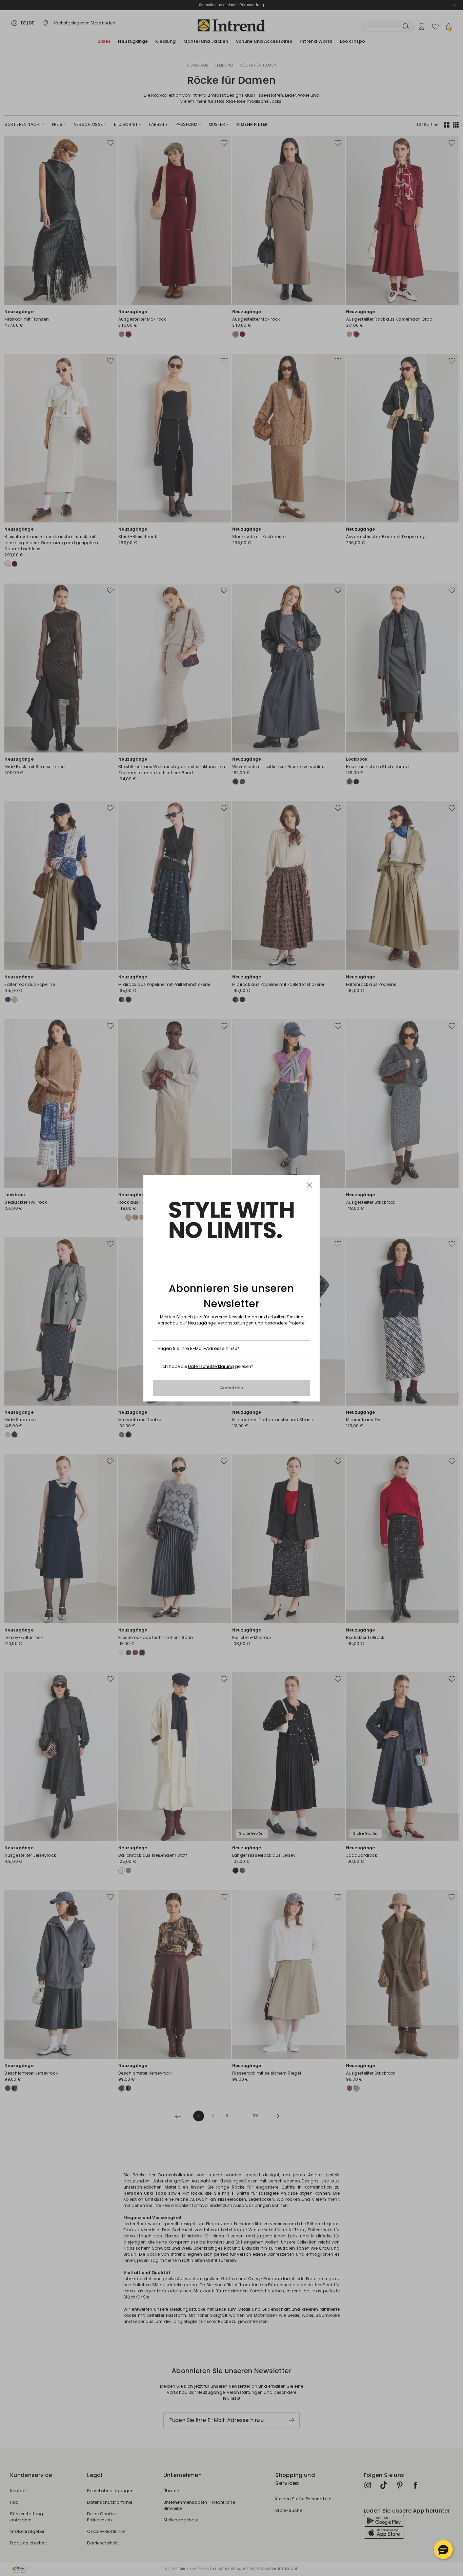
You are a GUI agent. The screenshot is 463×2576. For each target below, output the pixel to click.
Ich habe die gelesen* (207, 1367)
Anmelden (232, 1388)
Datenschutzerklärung (211, 1366)
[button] (443, 2550)
